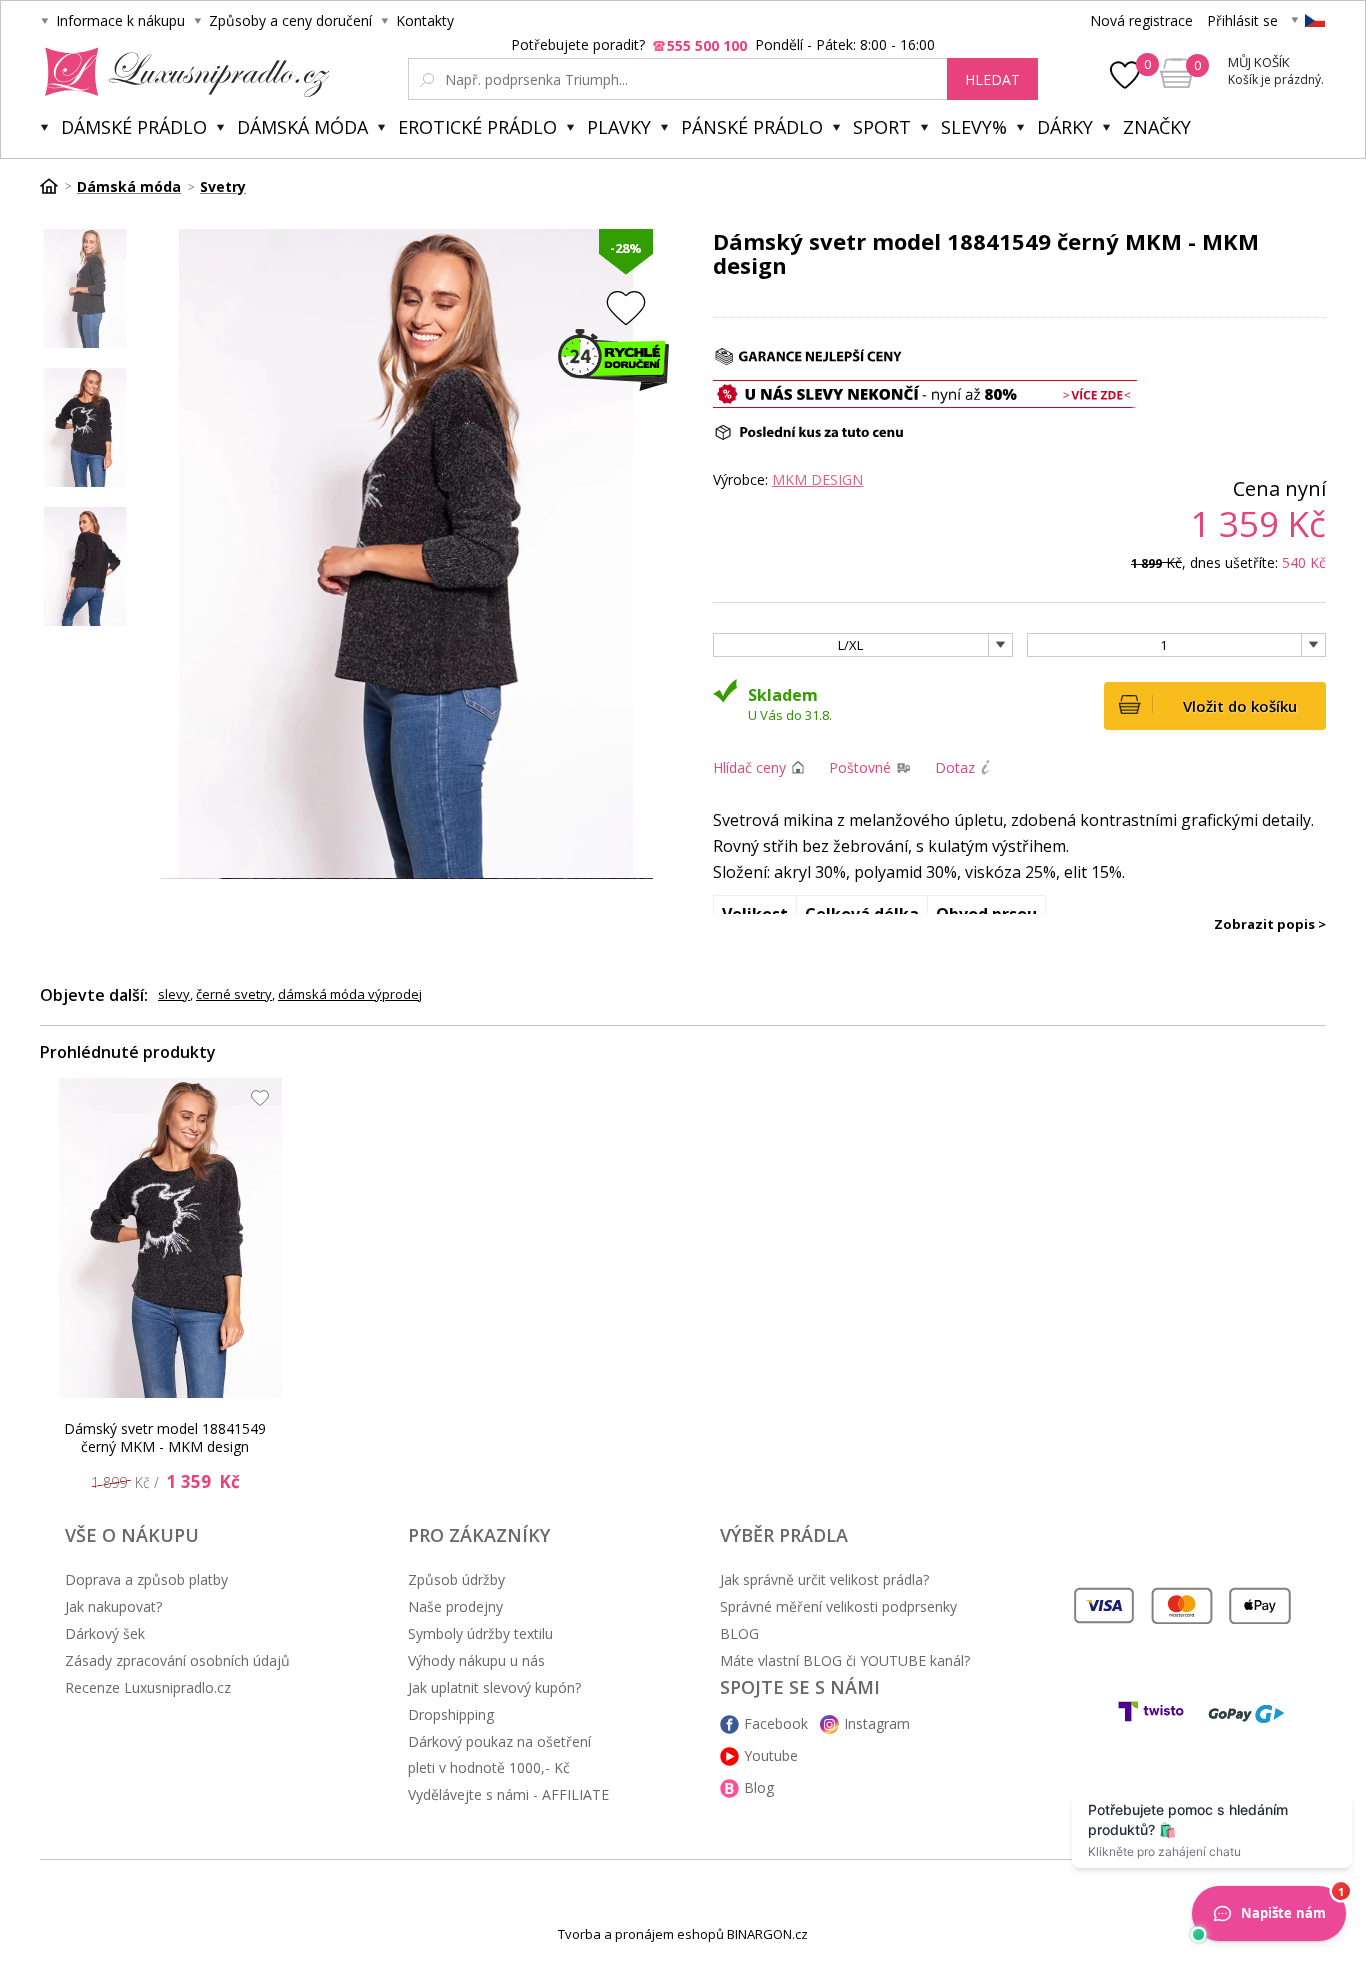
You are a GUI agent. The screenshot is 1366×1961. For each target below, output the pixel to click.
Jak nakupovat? (113, 1606)
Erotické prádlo (477, 127)
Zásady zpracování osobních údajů (177, 1660)
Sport (882, 127)
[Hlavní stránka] (56, 186)
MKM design (817, 479)
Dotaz (955, 767)
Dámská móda (302, 127)
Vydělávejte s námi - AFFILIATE (508, 1794)
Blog (759, 1787)
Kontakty (425, 20)
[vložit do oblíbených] (626, 307)
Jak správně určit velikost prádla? (824, 1579)
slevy (174, 994)
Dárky (1065, 127)
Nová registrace (1141, 20)
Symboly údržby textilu (480, 1633)
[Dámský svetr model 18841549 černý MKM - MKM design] (171, 1238)
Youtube (771, 1755)
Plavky (619, 127)
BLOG (739, 1633)
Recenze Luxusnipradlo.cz (148, 1687)
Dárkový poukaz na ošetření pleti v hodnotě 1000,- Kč (499, 1754)
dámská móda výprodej (350, 994)
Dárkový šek (105, 1633)
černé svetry (234, 994)
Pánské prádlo (752, 127)
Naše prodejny (455, 1606)
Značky (1157, 127)
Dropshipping (451, 1714)
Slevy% (974, 127)
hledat (992, 79)
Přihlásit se (1242, 20)
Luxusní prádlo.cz (181, 72)
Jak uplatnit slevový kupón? (494, 1687)
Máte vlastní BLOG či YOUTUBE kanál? (845, 1660)
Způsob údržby (456, 1579)
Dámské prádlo (134, 127)
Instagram (877, 1723)
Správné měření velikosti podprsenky (838, 1606)
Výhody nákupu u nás (476, 1660)
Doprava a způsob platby (146, 1579)
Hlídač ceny (749, 767)
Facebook (776, 1723)
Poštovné (860, 767)
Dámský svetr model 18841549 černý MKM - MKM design (165, 1437)
